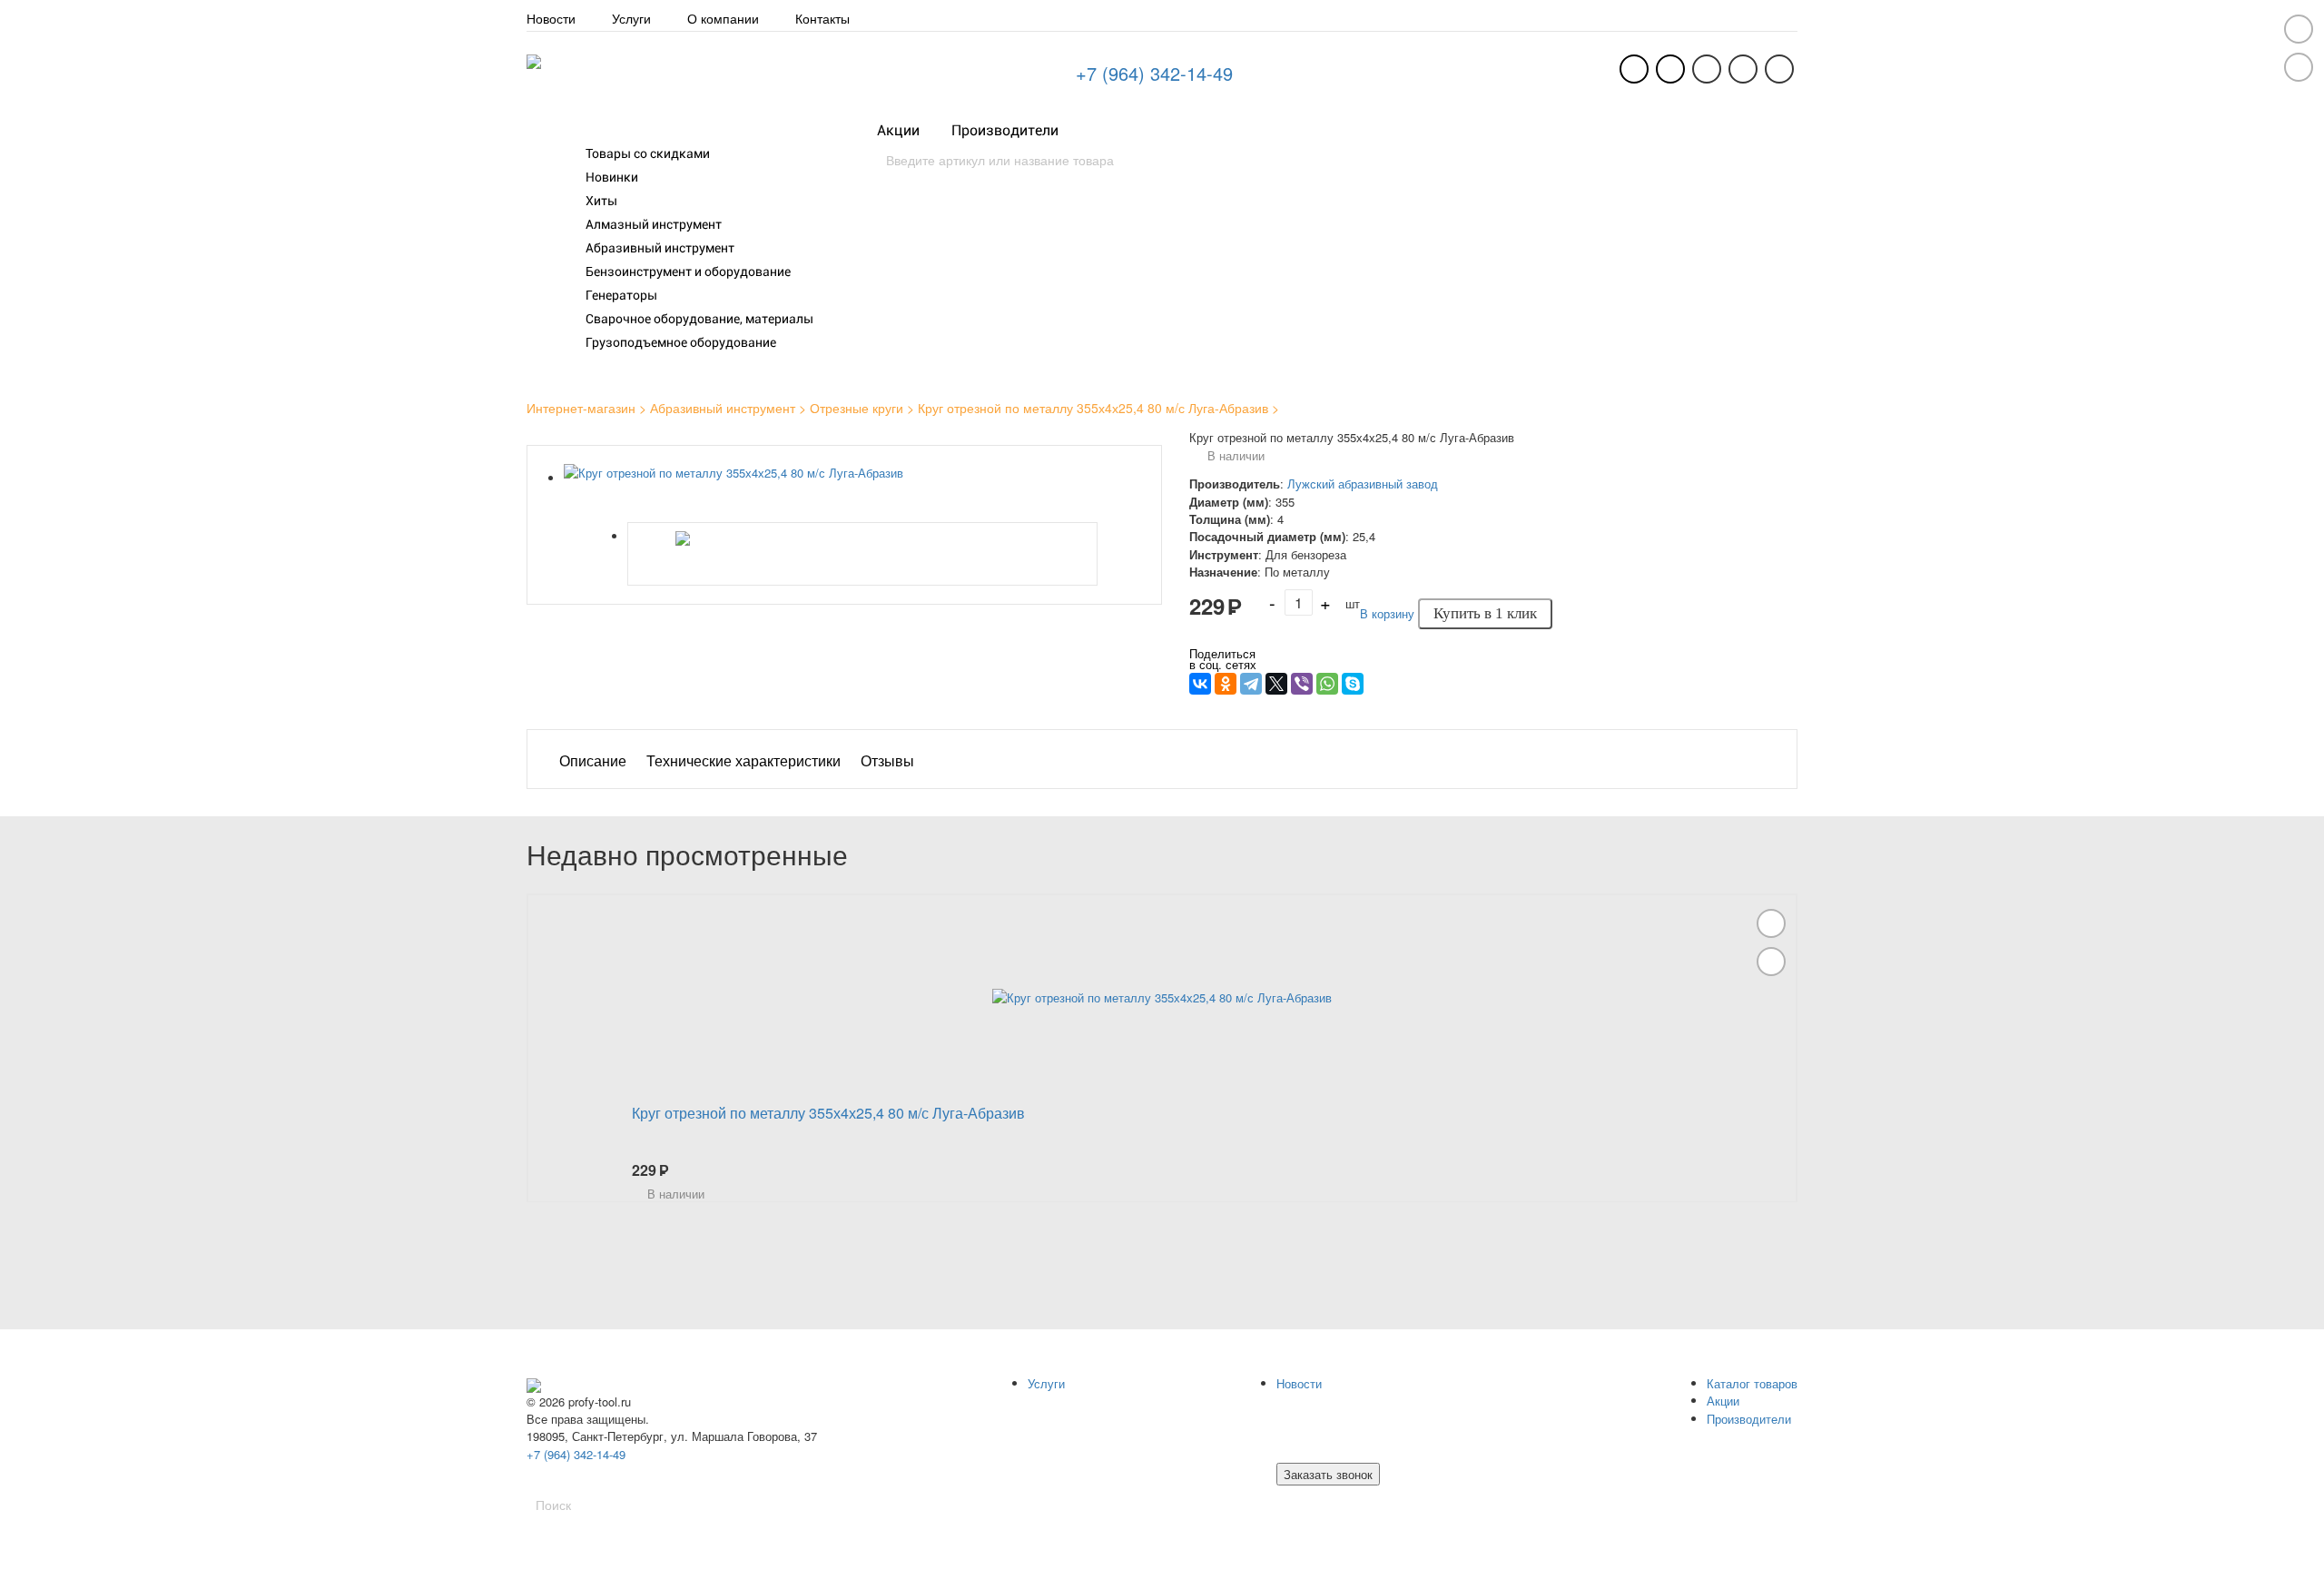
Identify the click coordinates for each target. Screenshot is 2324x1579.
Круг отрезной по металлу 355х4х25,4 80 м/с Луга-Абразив (1093, 408)
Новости (551, 18)
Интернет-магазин (581, 408)
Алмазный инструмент (654, 224)
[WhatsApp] (1327, 684)
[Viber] (1302, 684)
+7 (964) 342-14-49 (1154, 73)
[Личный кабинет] (1670, 69)
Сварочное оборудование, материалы (699, 319)
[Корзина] (1779, 69)
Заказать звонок (1328, 1474)
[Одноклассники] (1226, 684)
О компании (723, 18)
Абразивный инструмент (660, 248)
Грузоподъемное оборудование (681, 342)
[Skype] (1353, 684)
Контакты (822, 18)
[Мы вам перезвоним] (1634, 69)
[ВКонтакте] (1200, 684)
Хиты (601, 201)
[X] (1276, 684)
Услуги (631, 18)
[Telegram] (1251, 684)
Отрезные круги (857, 408)
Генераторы (621, 295)
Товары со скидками (648, 153)
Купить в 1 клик (1485, 613)
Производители (1005, 130)
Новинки (612, 177)
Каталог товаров (616, 130)
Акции (898, 130)
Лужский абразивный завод (1363, 484)
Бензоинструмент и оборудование (688, 271)
